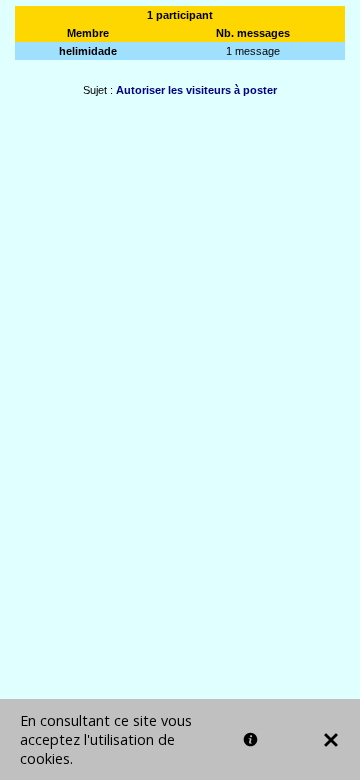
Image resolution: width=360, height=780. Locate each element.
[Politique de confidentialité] (250, 739)
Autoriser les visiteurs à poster (196, 90)
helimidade (88, 51)
